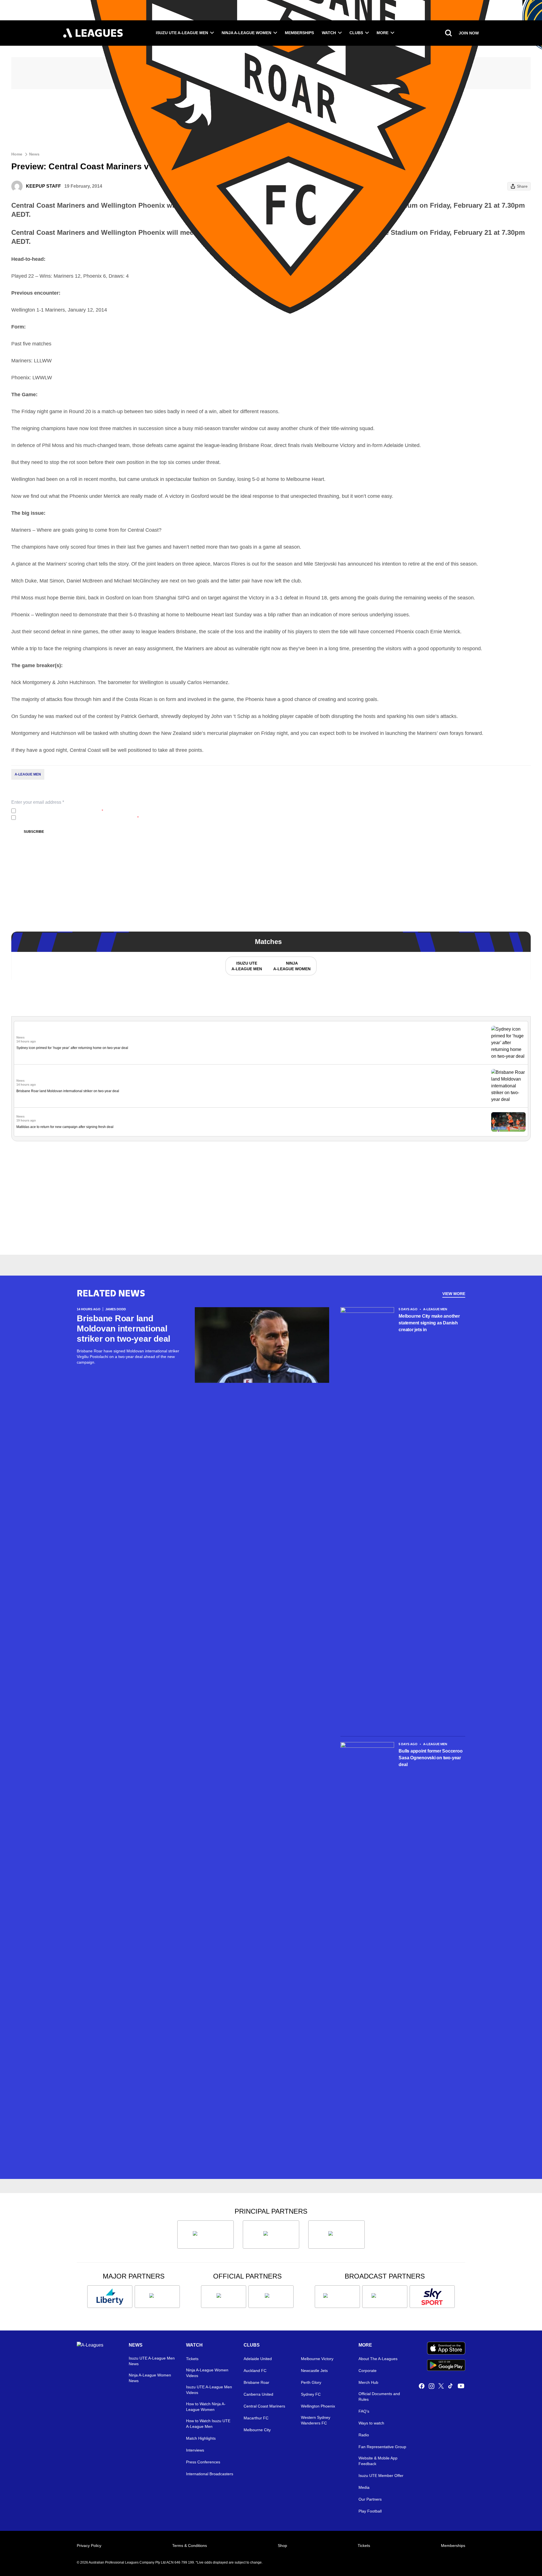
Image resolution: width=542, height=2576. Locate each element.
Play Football (370, 2511)
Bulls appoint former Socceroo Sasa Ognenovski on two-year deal (430, 1758)
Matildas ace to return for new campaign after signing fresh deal (65, 1127)
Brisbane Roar (256, 2382)
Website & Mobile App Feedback (378, 2461)
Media (364, 2487)
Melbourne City (257, 2430)
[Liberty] (110, 2297)
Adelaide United (258, 2359)
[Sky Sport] (432, 2297)
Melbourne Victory (317, 2359)
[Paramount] (385, 2297)
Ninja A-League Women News (150, 2378)
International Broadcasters (210, 2474)
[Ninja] (271, 2235)
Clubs (356, 33)
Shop (282, 2546)
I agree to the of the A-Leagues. (61, 811)
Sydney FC (311, 2394)
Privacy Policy (55, 811)
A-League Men (28, 774)
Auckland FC (255, 2371)
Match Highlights (201, 2438)
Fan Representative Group (382, 2447)
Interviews (195, 2450)
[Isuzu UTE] (206, 2235)
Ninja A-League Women (246, 33)
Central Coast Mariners (264, 2406)
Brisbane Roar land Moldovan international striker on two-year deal (68, 1091)
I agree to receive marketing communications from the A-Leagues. (78, 818)
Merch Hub (368, 2382)
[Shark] (336, 2235)
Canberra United (258, 2394)
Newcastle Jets (314, 2371)
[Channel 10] (337, 2297)
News (34, 154)
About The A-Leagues (378, 2359)
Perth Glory (311, 2382)
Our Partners (370, 2499)
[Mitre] (224, 2297)
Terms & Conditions (190, 2546)
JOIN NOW (469, 33)
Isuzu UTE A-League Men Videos (209, 2390)
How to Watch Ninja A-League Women (206, 2407)
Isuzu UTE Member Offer (381, 2476)
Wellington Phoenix (318, 2406)
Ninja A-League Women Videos (207, 2373)
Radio (364, 2435)
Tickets (192, 2359)
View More (454, 1294)
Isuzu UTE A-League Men (182, 33)
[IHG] (271, 2297)
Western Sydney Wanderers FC (316, 2420)
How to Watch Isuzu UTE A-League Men (208, 2424)
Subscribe (34, 832)
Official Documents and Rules (379, 2397)
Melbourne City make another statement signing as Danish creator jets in (429, 1323)
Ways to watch (371, 2423)
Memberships (299, 33)
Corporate (368, 2371)
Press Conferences (203, 2462)
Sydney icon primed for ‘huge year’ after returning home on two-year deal (72, 1048)
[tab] (246, 966)
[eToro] (157, 2297)
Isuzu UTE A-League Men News (152, 2361)
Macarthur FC (256, 2418)
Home (17, 154)
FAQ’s (364, 2411)
